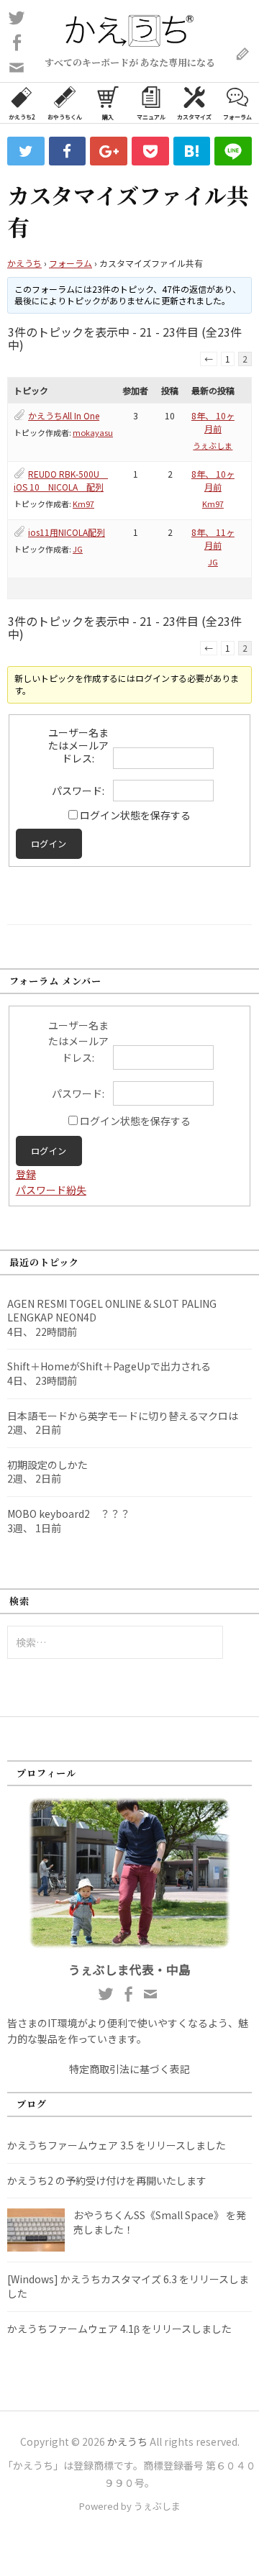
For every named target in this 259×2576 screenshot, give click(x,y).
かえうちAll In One (64, 415)
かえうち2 (22, 117)
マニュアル (151, 117)
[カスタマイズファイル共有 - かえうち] (192, 151)
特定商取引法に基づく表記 (129, 2069)
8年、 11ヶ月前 (213, 538)
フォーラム (237, 117)
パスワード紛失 (51, 1190)
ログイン (49, 844)
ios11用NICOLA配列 (67, 532)
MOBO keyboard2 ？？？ (69, 1514)
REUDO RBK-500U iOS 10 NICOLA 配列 (61, 480)
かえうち (24, 263)
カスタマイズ (194, 117)
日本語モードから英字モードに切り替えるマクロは (123, 1416)
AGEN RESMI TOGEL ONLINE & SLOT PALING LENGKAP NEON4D (112, 1311)
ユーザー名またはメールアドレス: (78, 745)
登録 (26, 1174)
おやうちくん (65, 117)
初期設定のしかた (47, 1465)
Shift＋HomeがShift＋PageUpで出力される (109, 1366)
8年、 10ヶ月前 (213, 422)
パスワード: (78, 791)
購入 (108, 117)
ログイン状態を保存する (135, 815)
